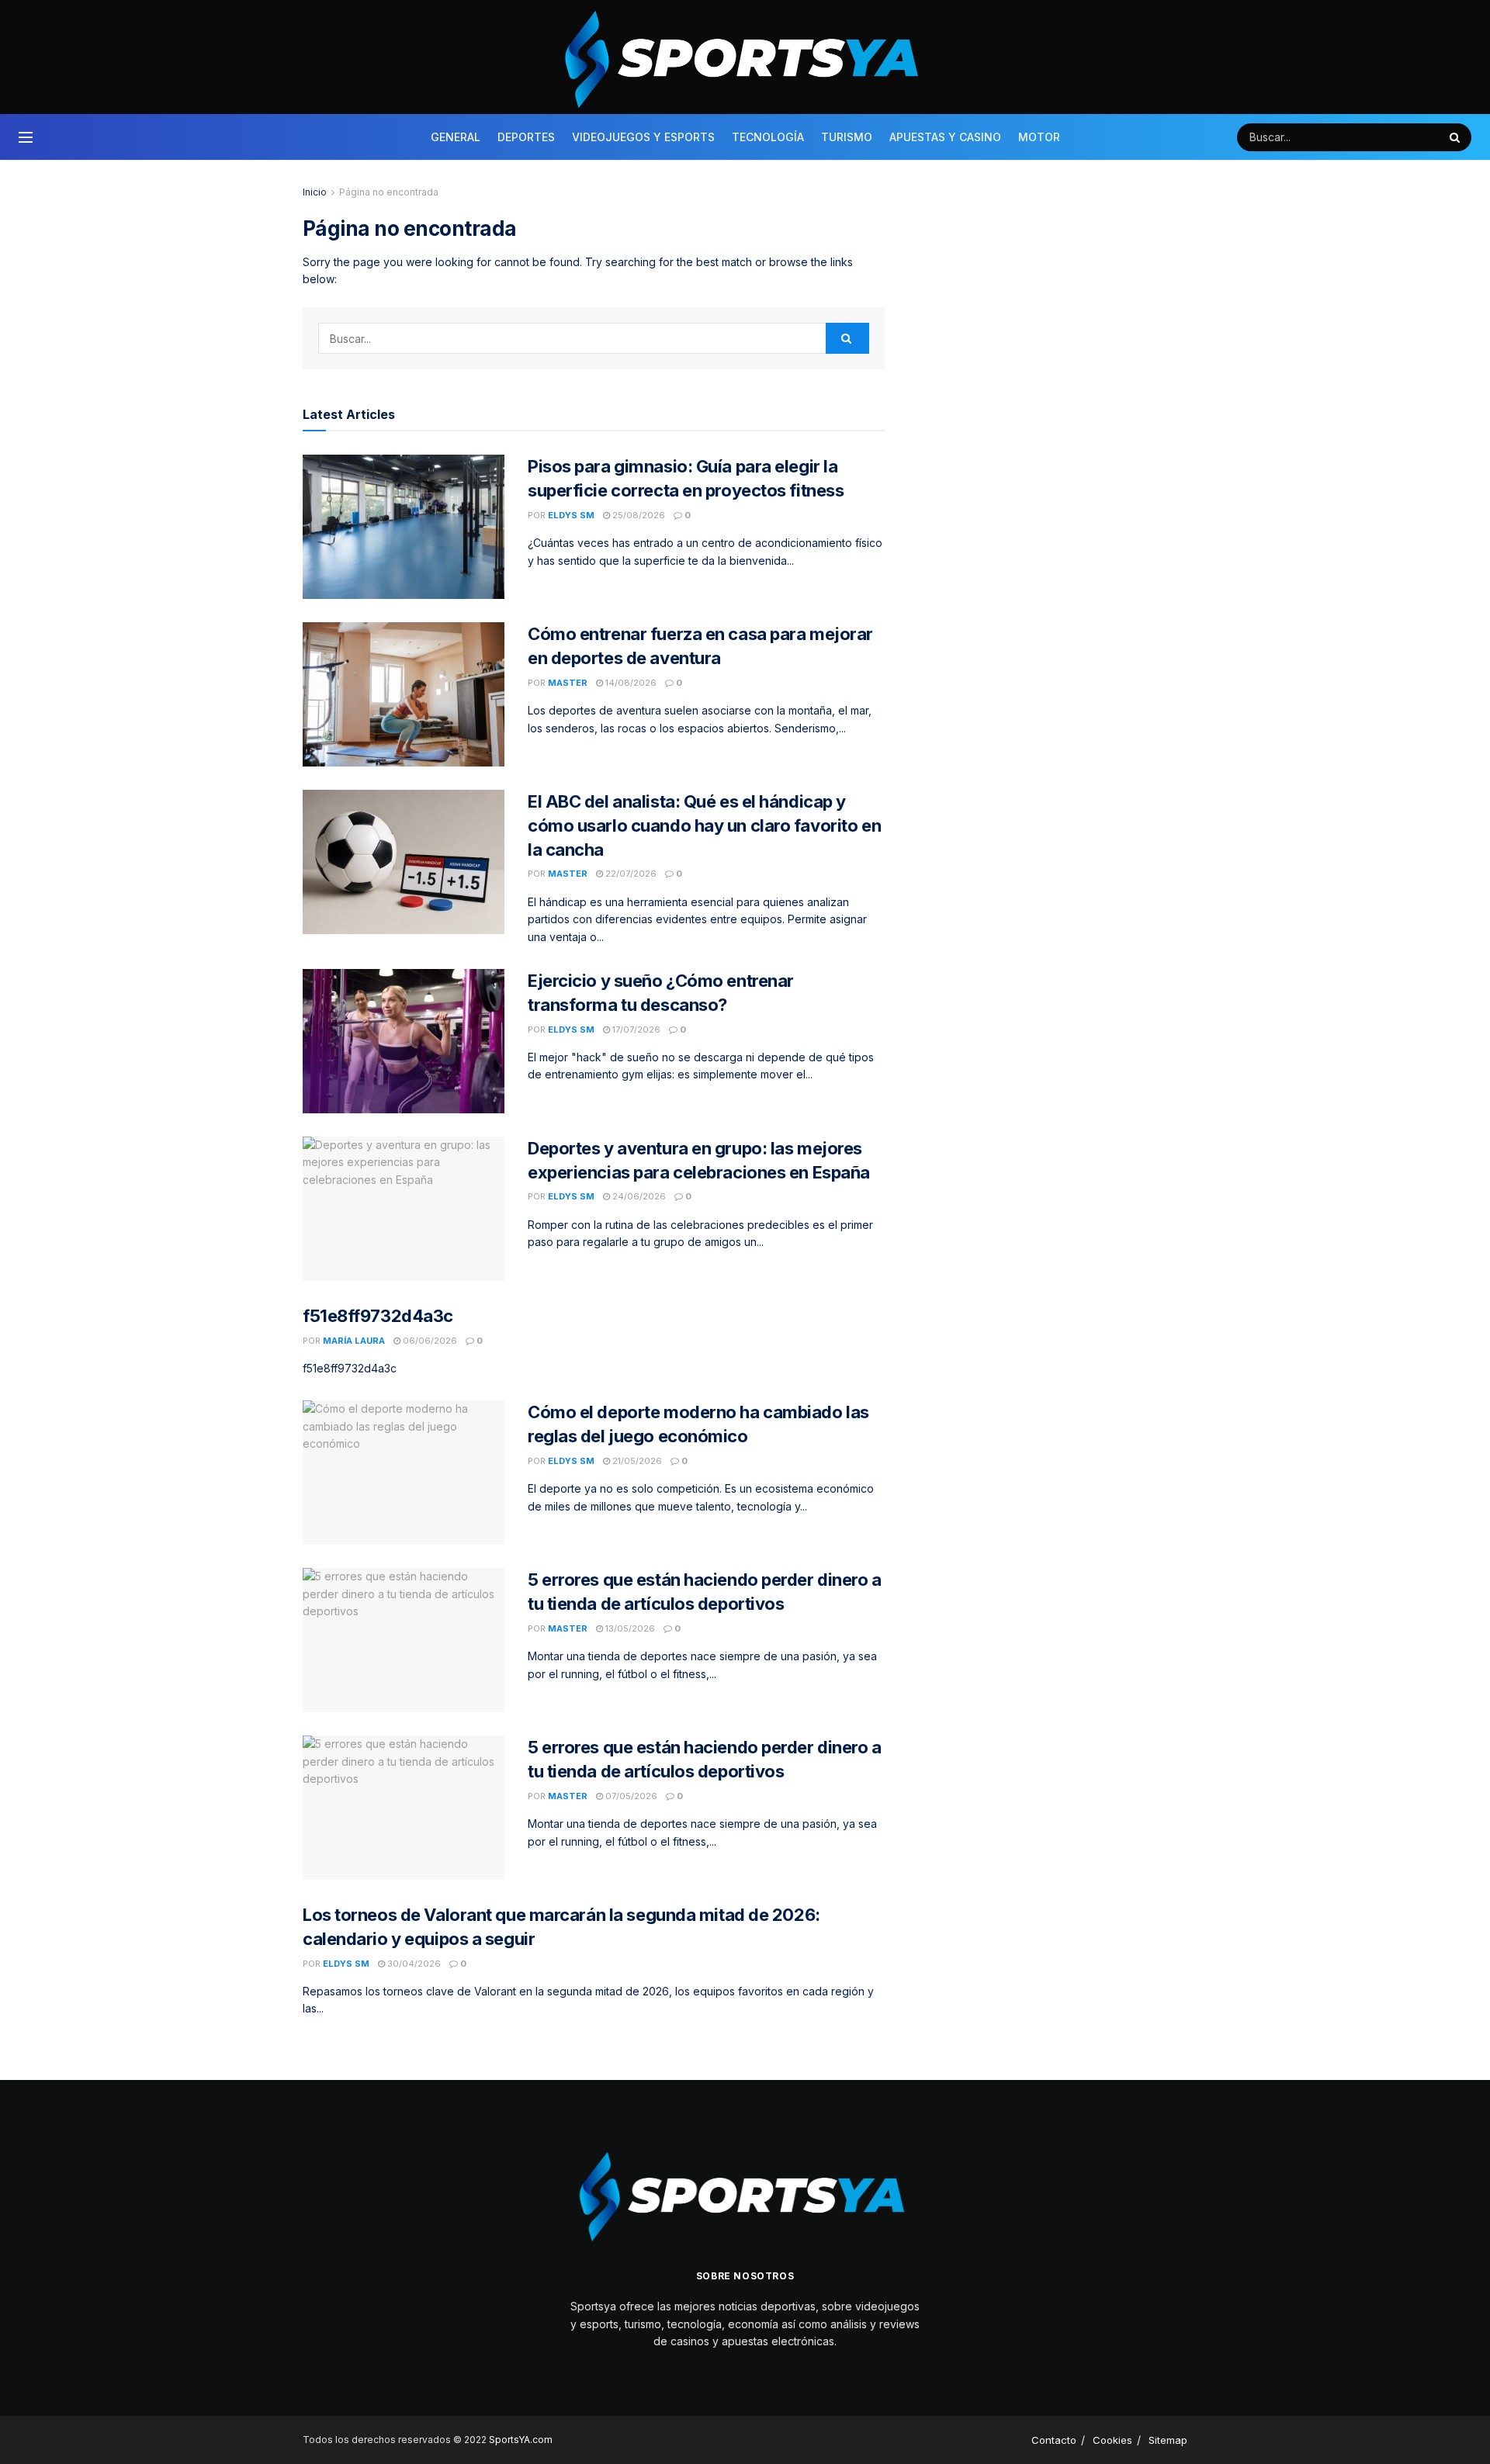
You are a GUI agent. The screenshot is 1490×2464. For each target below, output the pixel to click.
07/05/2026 (630, 1796)
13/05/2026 (629, 1628)
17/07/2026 (635, 1030)
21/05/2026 (636, 1461)
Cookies (1112, 2440)
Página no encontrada (389, 192)
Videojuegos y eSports (643, 137)
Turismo (847, 137)
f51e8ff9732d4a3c (378, 1316)
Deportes (526, 137)
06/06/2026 (429, 1341)
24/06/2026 (638, 1196)
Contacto (1054, 2440)
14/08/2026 (630, 683)
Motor (1039, 137)
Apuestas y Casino (945, 137)
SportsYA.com (521, 2440)
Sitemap (1168, 2440)
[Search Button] (1457, 137)
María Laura (354, 1341)
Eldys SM (571, 515)
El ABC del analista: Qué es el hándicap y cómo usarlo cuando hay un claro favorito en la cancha (704, 825)
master (568, 683)
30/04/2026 (413, 1964)
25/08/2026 (638, 515)
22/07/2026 (630, 874)
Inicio (315, 192)
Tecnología (768, 137)
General (456, 137)
